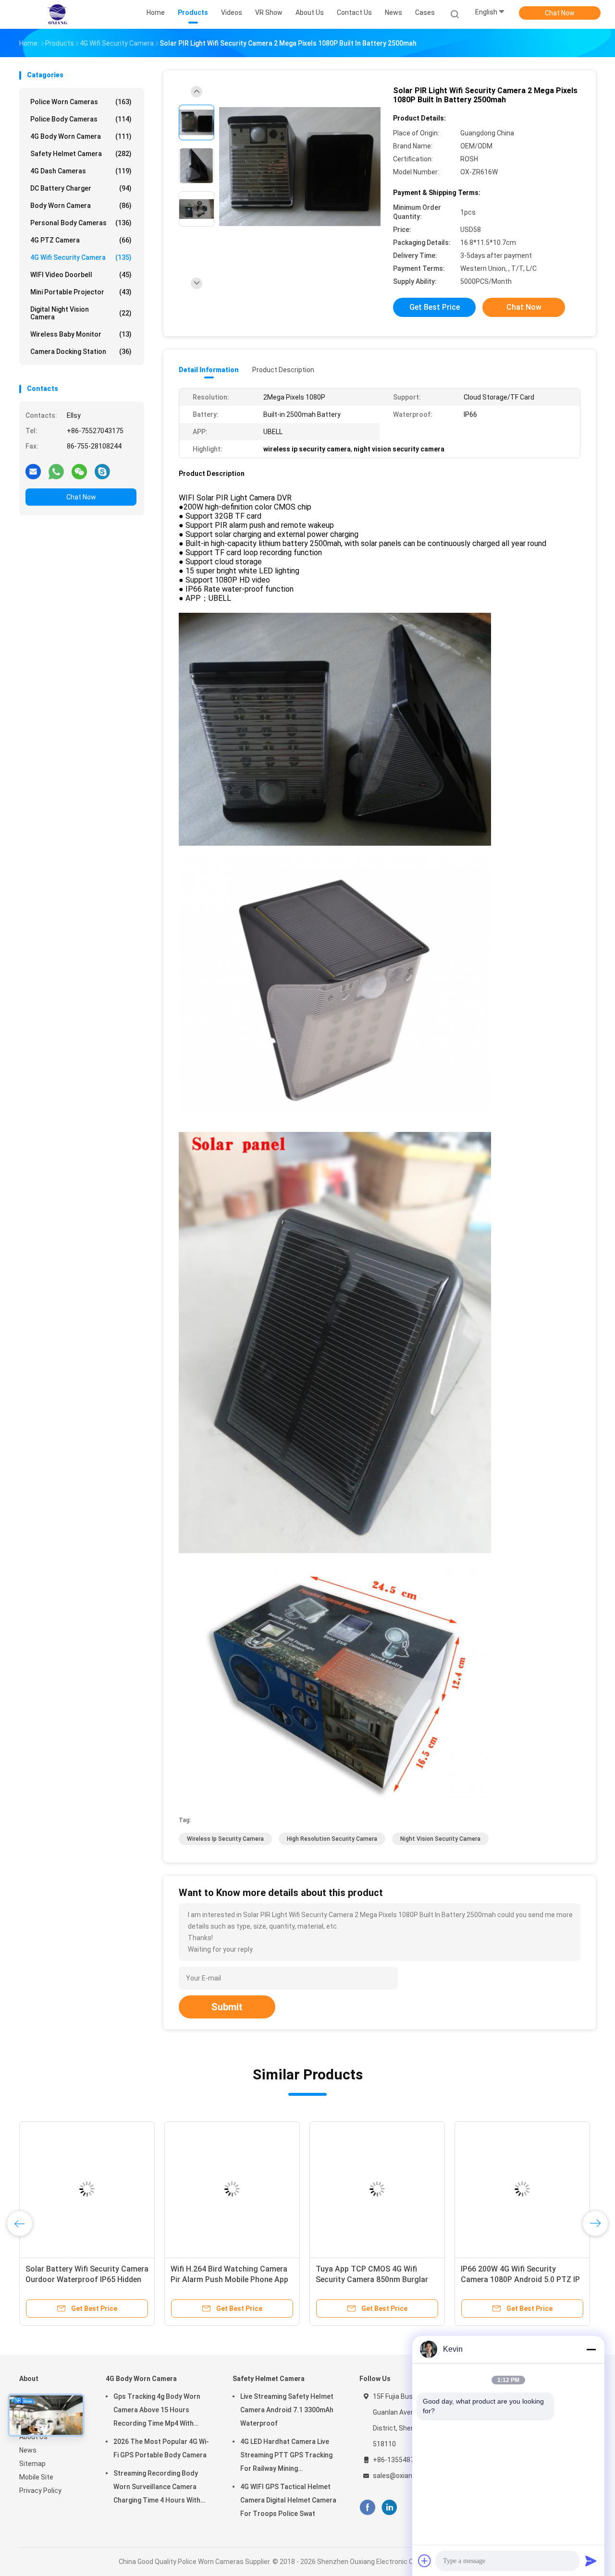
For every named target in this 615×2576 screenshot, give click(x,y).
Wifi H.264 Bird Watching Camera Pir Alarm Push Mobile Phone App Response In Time (229, 2279)
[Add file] (425, 2561)
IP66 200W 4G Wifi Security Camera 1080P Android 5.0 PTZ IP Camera (520, 2279)
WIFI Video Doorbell (81, 275)
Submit (227, 2007)
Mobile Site (36, 2477)
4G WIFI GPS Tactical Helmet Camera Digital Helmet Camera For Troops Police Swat (288, 2500)
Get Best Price (435, 307)
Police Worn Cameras (81, 102)
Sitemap (32, 2464)
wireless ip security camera (225, 1839)
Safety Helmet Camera (81, 154)
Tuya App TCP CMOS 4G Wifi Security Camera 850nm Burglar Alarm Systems (372, 2279)
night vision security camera (440, 1839)
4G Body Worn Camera (81, 136)
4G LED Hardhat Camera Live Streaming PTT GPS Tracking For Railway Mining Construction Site (286, 2456)
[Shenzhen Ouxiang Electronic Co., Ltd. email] (33, 471)
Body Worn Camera (81, 206)
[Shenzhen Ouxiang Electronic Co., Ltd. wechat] (79, 471)
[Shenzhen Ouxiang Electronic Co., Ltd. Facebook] (367, 2508)
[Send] (591, 2561)
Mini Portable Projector (81, 292)
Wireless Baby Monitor (81, 334)
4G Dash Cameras (81, 171)
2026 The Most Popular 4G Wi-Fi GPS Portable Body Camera (161, 2448)
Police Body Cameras (81, 119)
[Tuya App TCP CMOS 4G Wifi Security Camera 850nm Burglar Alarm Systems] (377, 2189)
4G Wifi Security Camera (81, 257)
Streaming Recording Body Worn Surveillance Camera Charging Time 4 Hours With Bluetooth (157, 2488)
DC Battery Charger (81, 188)
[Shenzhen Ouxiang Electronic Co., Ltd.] (57, 14)
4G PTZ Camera (81, 240)
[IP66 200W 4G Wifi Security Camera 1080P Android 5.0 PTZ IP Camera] (522, 2189)
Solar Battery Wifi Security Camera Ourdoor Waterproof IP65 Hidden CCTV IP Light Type (87, 2279)
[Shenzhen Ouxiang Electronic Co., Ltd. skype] (102, 471)
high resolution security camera (332, 1839)
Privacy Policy (40, 2491)
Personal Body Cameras (81, 223)
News (28, 2450)
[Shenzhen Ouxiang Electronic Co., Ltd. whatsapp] (56, 471)
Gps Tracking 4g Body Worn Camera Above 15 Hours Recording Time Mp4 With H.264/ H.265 (157, 2411)
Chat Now (560, 13)
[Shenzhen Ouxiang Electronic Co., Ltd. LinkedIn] (389, 2508)
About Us (33, 2437)
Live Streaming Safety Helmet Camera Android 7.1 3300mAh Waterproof (287, 2410)
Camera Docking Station (81, 352)
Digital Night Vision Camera (81, 313)
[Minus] (591, 2349)
